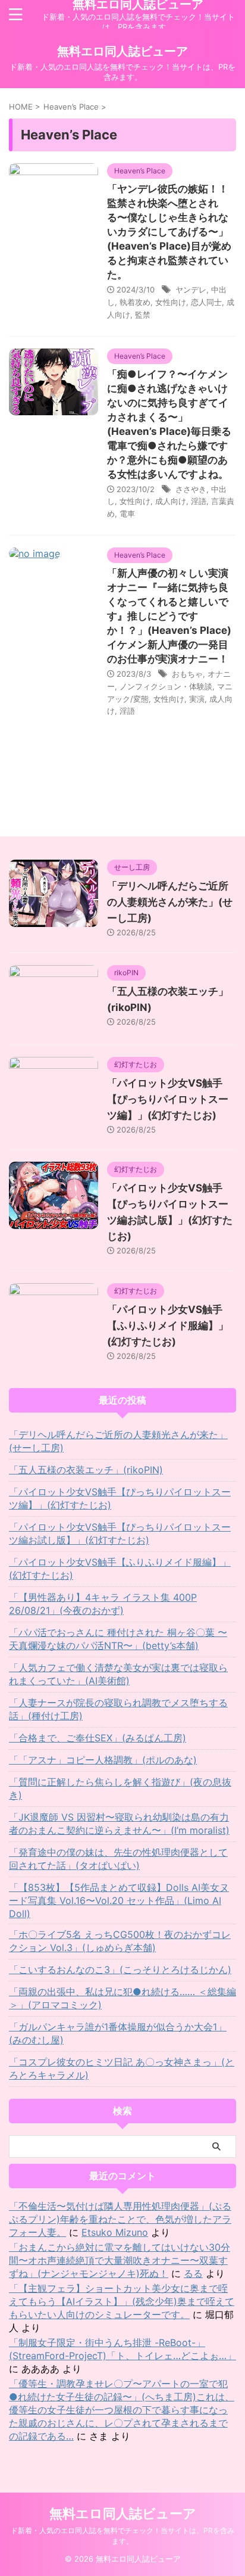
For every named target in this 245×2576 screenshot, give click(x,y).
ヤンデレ (191, 290)
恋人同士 (206, 302)
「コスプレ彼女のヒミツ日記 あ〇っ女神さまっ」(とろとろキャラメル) (122, 2068)
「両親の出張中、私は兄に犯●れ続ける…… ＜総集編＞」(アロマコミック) (122, 1998)
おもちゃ (187, 674)
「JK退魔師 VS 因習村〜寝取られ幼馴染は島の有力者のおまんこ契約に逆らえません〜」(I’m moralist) (119, 1824)
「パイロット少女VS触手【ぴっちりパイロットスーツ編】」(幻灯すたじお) (168, 1099)
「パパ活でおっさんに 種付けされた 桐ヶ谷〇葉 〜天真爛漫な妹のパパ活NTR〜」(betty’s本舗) (118, 1639)
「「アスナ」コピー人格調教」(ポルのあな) (103, 1760)
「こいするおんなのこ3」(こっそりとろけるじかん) (120, 1970)
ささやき (191, 489)
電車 (127, 514)
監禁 (143, 315)
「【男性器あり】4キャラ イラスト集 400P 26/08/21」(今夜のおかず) (103, 1604)
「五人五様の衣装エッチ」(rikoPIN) (86, 1470)
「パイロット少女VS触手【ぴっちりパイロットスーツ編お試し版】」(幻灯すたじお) (120, 1533)
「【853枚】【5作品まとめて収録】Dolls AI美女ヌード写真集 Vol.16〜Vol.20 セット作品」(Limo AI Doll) (119, 1900)
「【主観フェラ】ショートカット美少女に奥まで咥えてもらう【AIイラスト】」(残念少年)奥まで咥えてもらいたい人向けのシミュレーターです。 (122, 2301)
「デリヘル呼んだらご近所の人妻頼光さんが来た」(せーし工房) (170, 902)
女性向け (171, 302)
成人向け (171, 501)
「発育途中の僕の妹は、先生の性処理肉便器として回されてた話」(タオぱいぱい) (118, 1859)
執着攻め (135, 302)
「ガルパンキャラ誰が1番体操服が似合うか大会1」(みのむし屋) (118, 2033)
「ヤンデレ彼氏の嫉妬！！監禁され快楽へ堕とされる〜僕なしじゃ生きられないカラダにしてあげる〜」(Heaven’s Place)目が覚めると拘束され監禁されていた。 (169, 232)
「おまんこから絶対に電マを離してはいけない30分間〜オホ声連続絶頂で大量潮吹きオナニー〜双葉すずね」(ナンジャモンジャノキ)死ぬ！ (120, 2260)
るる (193, 2273)
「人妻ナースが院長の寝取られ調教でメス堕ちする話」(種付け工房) (118, 1709)
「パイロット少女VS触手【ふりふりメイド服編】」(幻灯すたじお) (168, 1326)
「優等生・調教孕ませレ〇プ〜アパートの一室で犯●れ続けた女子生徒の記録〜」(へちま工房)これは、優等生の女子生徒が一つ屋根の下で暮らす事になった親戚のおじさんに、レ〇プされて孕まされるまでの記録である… (122, 2410)
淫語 (199, 501)
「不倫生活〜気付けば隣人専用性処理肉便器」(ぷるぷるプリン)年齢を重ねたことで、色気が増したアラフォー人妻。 (120, 2219)
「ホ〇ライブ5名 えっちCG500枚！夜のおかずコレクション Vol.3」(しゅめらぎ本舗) (120, 1941)
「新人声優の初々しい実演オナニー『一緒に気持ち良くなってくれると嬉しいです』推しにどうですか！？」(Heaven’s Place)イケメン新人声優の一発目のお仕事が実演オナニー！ (169, 616)
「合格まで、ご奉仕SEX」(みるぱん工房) (98, 1738)
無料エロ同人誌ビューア (122, 51)
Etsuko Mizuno (115, 2232)
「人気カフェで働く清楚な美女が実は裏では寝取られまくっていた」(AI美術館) (118, 1674)
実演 (197, 699)
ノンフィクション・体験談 (166, 686)
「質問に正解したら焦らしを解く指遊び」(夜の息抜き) (120, 1788)
